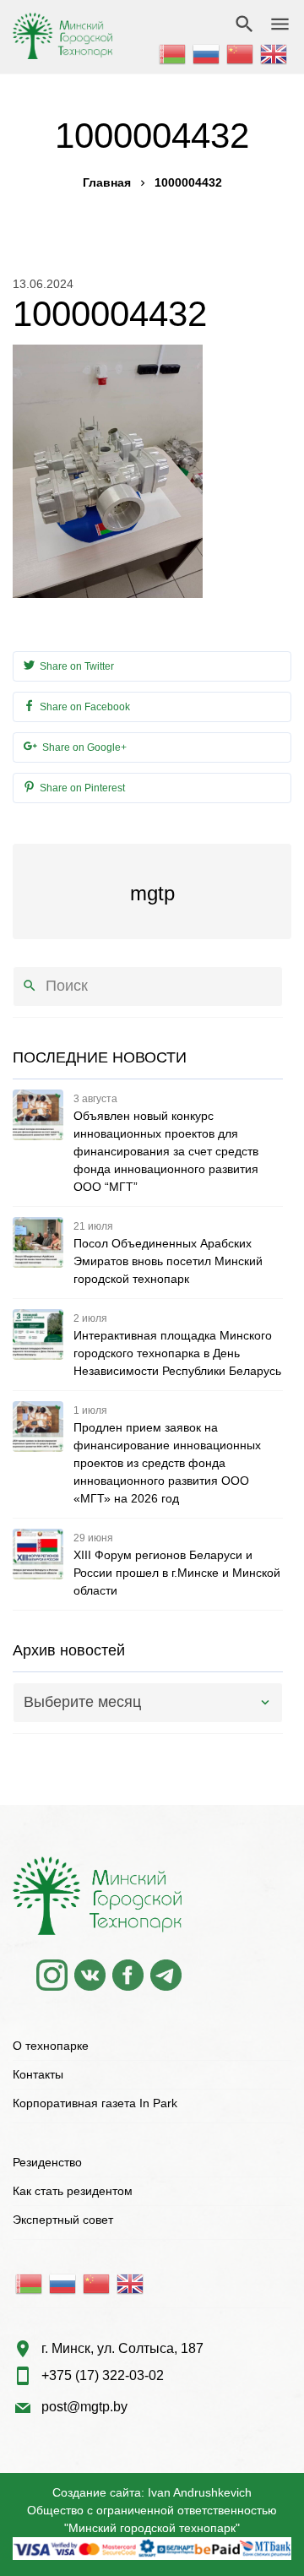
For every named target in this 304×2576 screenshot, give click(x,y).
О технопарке (51, 2046)
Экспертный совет (63, 2220)
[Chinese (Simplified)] (241, 52)
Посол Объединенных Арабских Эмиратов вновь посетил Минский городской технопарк (168, 1261)
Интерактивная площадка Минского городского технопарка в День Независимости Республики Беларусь (177, 1353)
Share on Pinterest (81, 788)
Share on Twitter (76, 666)
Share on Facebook (84, 707)
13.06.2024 (43, 284)
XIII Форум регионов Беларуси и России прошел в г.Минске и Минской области (177, 1573)
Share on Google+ (83, 747)
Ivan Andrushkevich (200, 2492)
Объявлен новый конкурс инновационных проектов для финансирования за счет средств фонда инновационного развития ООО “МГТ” (166, 1151)
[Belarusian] (173, 52)
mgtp (152, 893)
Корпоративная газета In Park (95, 2103)
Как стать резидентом (73, 2191)
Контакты (38, 2074)
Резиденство (47, 2162)
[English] (274, 52)
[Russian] (207, 52)
